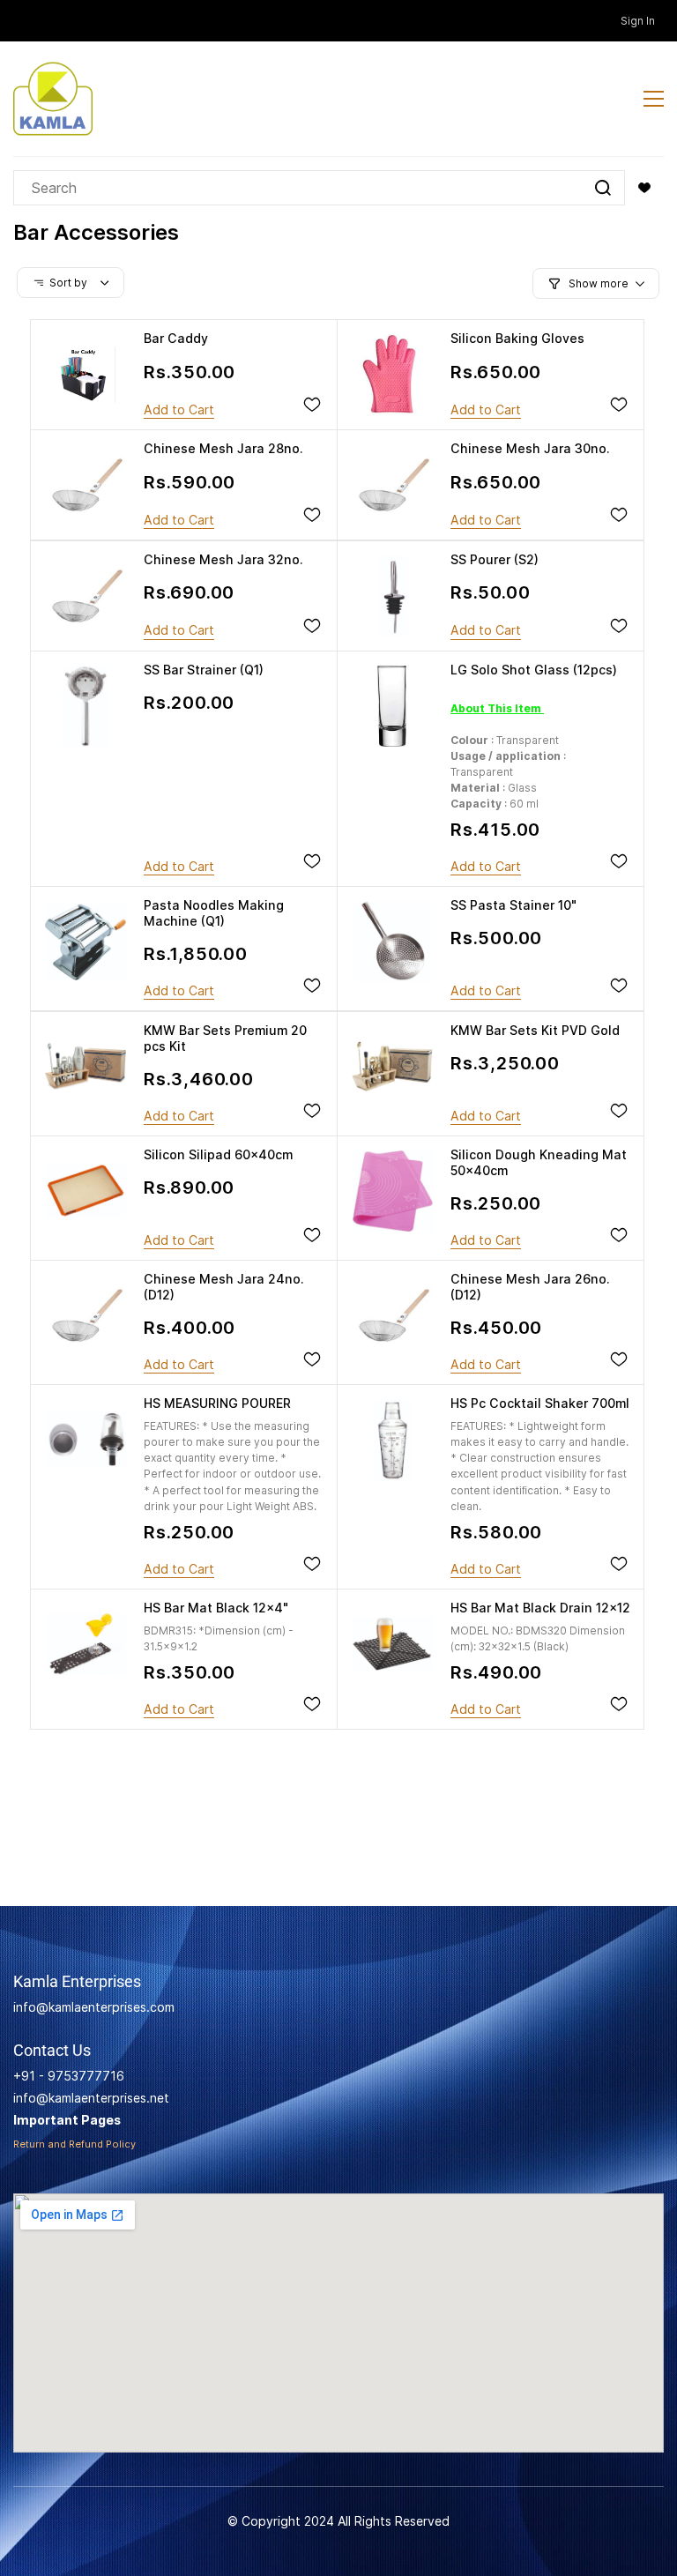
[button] (644, 188)
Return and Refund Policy (74, 2144)
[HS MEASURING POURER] (86, 1440)
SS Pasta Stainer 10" (513, 905)
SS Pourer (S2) (495, 559)
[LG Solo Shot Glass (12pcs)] (392, 706)
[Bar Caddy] (86, 375)
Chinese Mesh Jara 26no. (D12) (530, 1287)
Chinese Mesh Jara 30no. (530, 448)
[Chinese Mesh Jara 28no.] (86, 485)
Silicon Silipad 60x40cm (218, 1154)
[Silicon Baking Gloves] (392, 375)
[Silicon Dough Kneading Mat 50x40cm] (392, 1191)
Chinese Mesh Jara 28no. (223, 448)
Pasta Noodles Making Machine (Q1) (214, 913)
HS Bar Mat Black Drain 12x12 (540, 1608)
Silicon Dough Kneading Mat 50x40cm (539, 1162)
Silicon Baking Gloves (517, 338)
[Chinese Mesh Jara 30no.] (392, 485)
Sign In (638, 21)
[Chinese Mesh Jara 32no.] (86, 596)
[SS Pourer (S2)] (392, 596)
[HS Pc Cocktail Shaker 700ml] (392, 1440)
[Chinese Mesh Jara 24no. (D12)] (86, 1315)
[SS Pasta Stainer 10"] (392, 942)
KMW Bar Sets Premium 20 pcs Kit (225, 1038)
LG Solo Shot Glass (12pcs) (534, 670)
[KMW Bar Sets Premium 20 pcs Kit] (86, 1067)
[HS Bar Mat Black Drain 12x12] (392, 1644)
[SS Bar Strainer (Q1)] (86, 706)
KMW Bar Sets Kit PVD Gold (535, 1030)
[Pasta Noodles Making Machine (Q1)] (86, 942)
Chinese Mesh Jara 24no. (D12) (224, 1287)
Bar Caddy (176, 338)
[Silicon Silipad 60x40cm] (86, 1191)
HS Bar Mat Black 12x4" (216, 1608)
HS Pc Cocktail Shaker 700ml (540, 1403)
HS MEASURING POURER (217, 1403)
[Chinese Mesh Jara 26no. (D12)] (392, 1315)
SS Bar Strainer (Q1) (204, 670)
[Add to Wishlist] (312, 405)
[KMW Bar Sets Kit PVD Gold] (392, 1067)
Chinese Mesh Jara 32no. (223, 559)
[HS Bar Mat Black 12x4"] (86, 1644)
